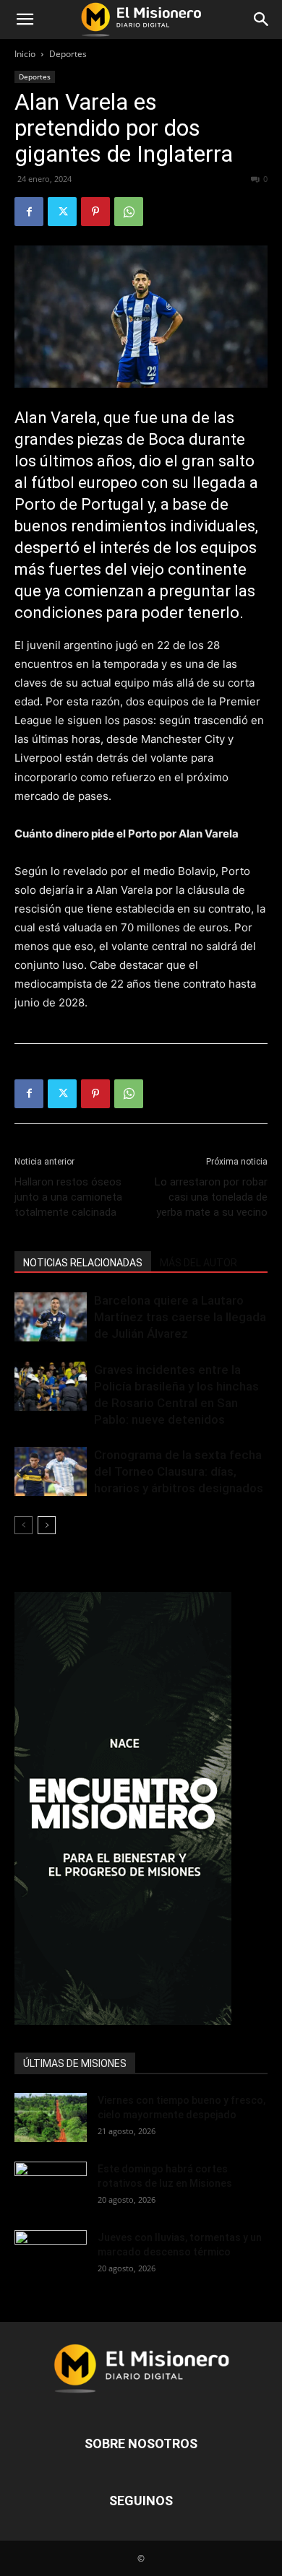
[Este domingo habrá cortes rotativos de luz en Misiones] (51, 2182)
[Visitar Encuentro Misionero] (141, 1809)
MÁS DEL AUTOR (198, 1263)
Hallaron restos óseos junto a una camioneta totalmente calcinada (68, 1197)
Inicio (25, 54)
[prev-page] (23, 1525)
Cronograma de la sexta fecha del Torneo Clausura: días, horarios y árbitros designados (179, 1471)
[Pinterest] (95, 212)
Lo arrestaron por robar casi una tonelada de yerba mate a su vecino (211, 1197)
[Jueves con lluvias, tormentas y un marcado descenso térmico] (51, 2255)
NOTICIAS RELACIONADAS (83, 1263)
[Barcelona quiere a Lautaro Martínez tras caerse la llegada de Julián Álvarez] (51, 1317)
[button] (25, 19)
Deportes (68, 54)
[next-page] (47, 1525)
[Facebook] (29, 212)
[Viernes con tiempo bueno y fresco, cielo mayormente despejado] (51, 2118)
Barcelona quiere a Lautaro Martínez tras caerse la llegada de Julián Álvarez (180, 1317)
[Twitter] (62, 212)
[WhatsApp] (129, 212)
